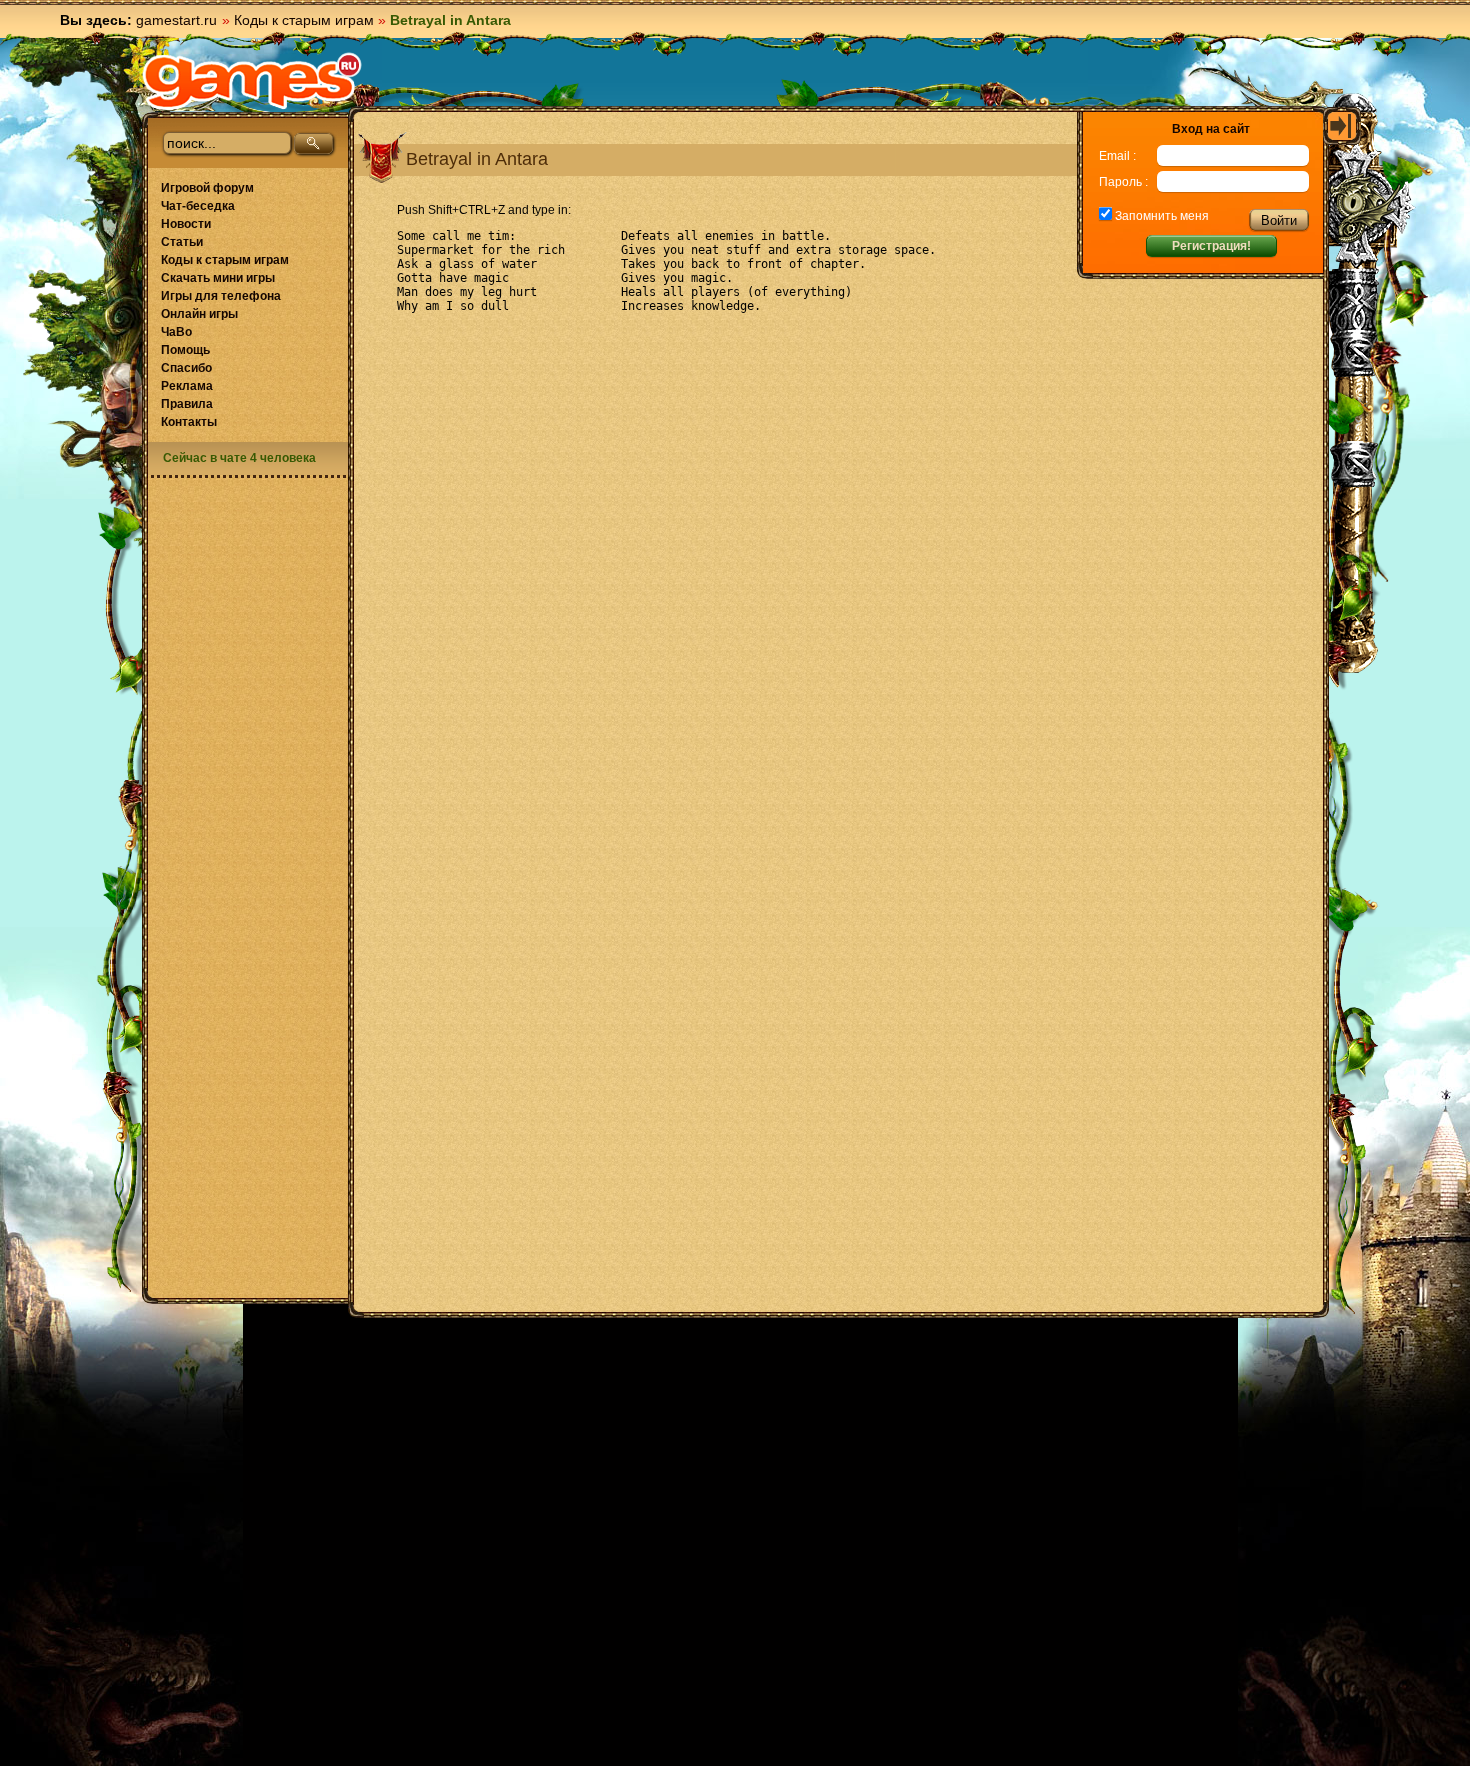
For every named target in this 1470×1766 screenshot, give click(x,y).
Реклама (187, 386)
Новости (186, 224)
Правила (187, 404)
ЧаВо (176, 332)
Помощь (185, 350)
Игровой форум (207, 188)
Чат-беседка (198, 206)
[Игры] (252, 81)
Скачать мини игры (218, 278)
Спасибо (186, 368)
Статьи (182, 242)
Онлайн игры (199, 314)
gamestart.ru (176, 20)
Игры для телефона (221, 296)
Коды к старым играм (304, 20)
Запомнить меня (1160, 216)
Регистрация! (1211, 246)
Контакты (189, 422)
